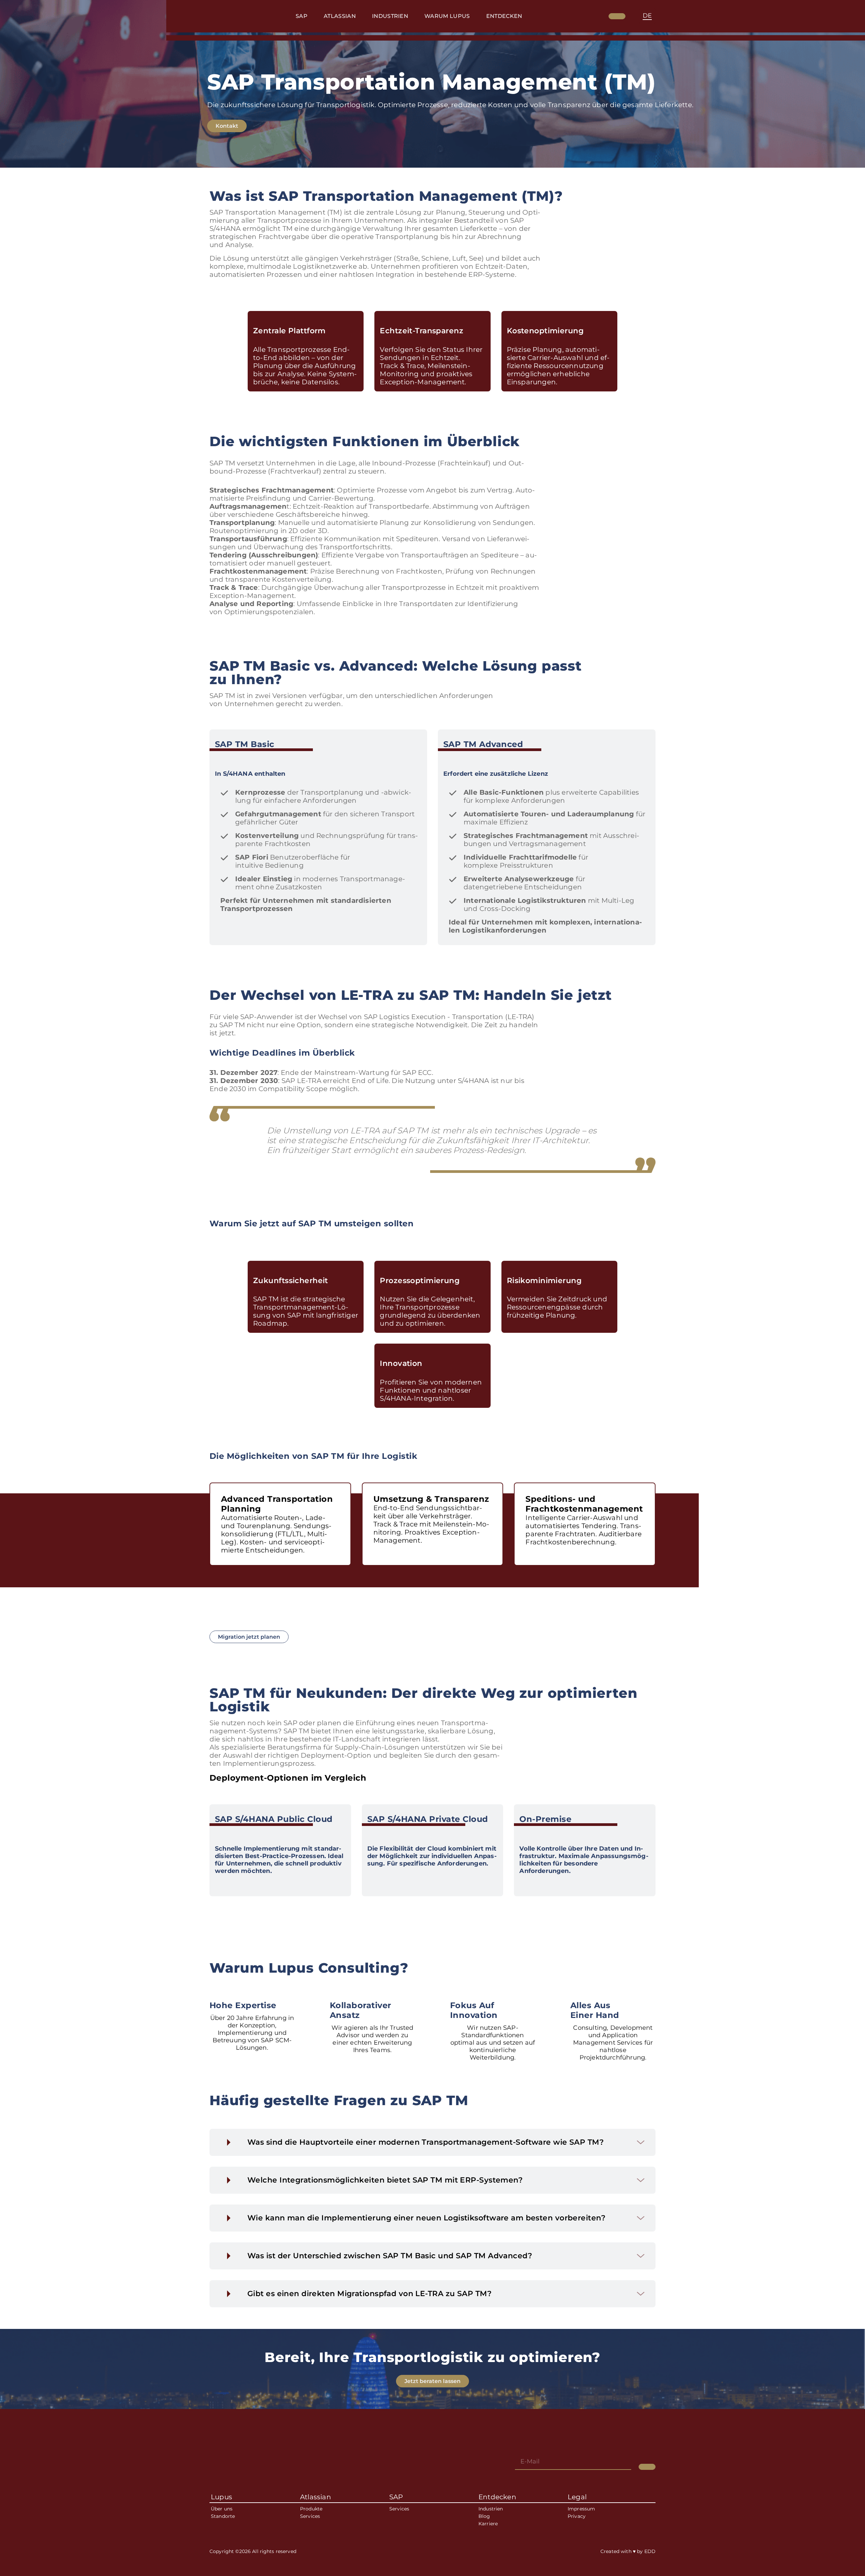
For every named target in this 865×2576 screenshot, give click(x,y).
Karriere (488, 2524)
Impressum (581, 2509)
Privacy (577, 2516)
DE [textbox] (647, 16)
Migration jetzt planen (249, 1637)
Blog (484, 2516)
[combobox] (647, 16)
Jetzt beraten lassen (432, 2381)
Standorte (223, 2516)
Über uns (222, 2509)
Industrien (491, 2509)
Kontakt (227, 126)
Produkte (311, 2509)
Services (310, 2516)
